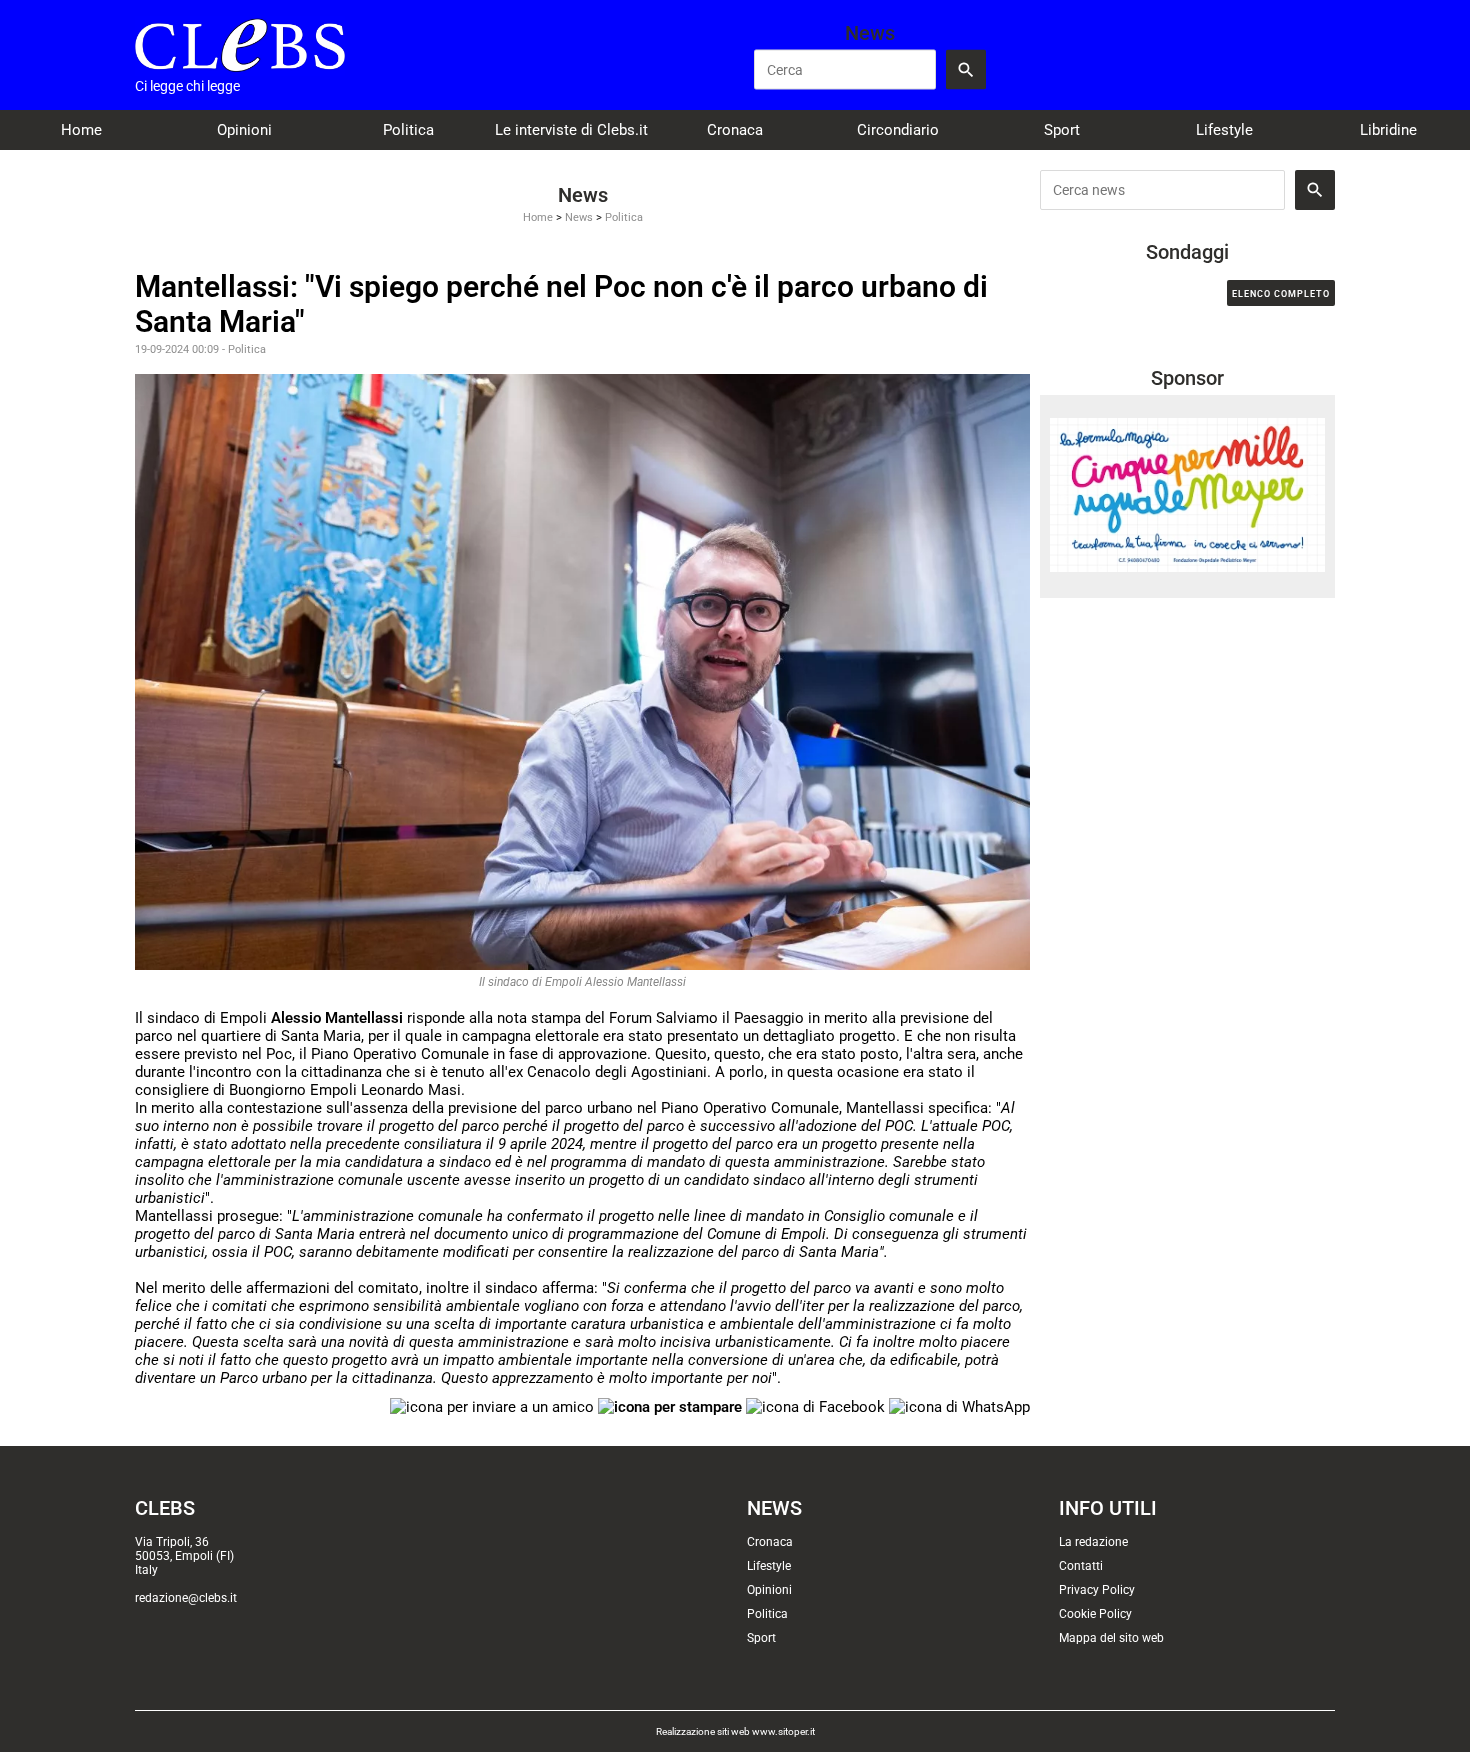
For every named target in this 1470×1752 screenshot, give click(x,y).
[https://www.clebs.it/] (240, 45)
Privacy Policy (1097, 1590)
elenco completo (1281, 294)
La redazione (1093, 1542)
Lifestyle (1224, 130)
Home (81, 130)
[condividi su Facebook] (815, 1406)
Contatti (1081, 1566)
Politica (408, 130)
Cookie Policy (1095, 1614)
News (579, 217)
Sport (1062, 130)
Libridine (1388, 130)
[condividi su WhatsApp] (959, 1406)
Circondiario (898, 130)
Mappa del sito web (1111, 1638)
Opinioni (244, 130)
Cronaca (735, 130)
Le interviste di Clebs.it (571, 130)
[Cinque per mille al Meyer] (1187, 494)
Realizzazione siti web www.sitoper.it (735, 1731)
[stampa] (670, 1406)
